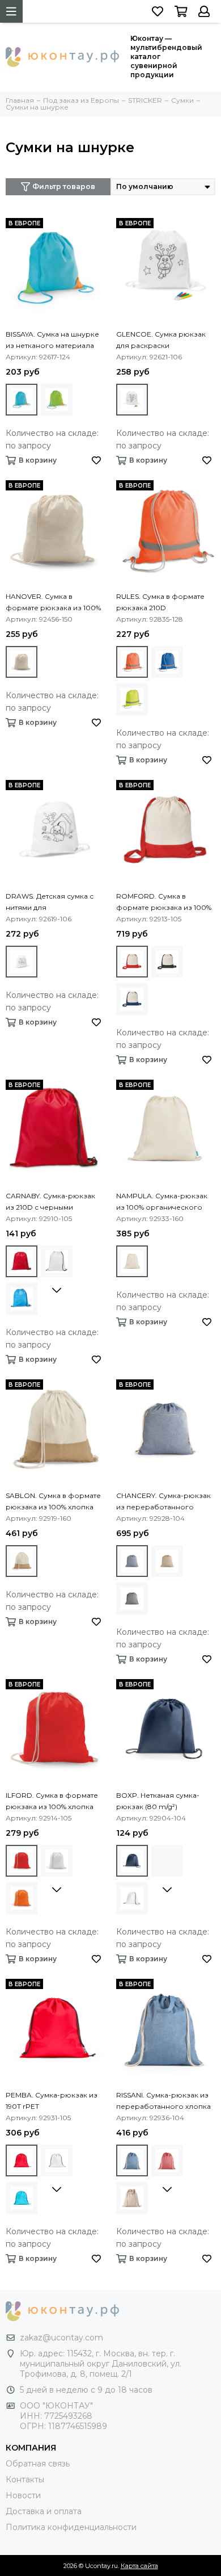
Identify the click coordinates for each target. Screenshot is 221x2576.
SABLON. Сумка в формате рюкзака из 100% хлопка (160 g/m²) (53, 1502)
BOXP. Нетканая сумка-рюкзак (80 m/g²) (158, 1801)
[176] (167, 962)
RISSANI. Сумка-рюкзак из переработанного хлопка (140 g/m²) (163, 2101)
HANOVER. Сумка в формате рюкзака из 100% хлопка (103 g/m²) (53, 603)
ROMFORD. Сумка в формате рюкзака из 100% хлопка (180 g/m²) (164, 903)
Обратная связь (38, 2464)
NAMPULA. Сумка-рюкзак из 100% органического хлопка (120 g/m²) (162, 1202)
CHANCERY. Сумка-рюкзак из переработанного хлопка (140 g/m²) (163, 1502)
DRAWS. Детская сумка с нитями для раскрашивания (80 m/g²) (52, 903)
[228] (132, 999)
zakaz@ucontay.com (61, 2338)
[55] (167, 662)
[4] (132, 400)
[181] (57, 400)
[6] (22, 400)
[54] (132, 1261)
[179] (132, 699)
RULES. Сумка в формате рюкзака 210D (160, 602)
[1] (132, 1561)
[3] (132, 962)
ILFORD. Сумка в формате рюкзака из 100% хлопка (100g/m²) (52, 1802)
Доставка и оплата (44, 2511)
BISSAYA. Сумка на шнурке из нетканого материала (52, 340)
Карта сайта (139, 2566)
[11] (132, 662)
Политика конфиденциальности (71, 2527)
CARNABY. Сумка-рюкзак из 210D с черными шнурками (50, 1202)
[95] (22, 662)
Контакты (25, 2479)
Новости (23, 2495)
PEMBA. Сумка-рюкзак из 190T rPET (52, 2101)
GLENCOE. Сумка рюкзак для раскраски (161, 340)
